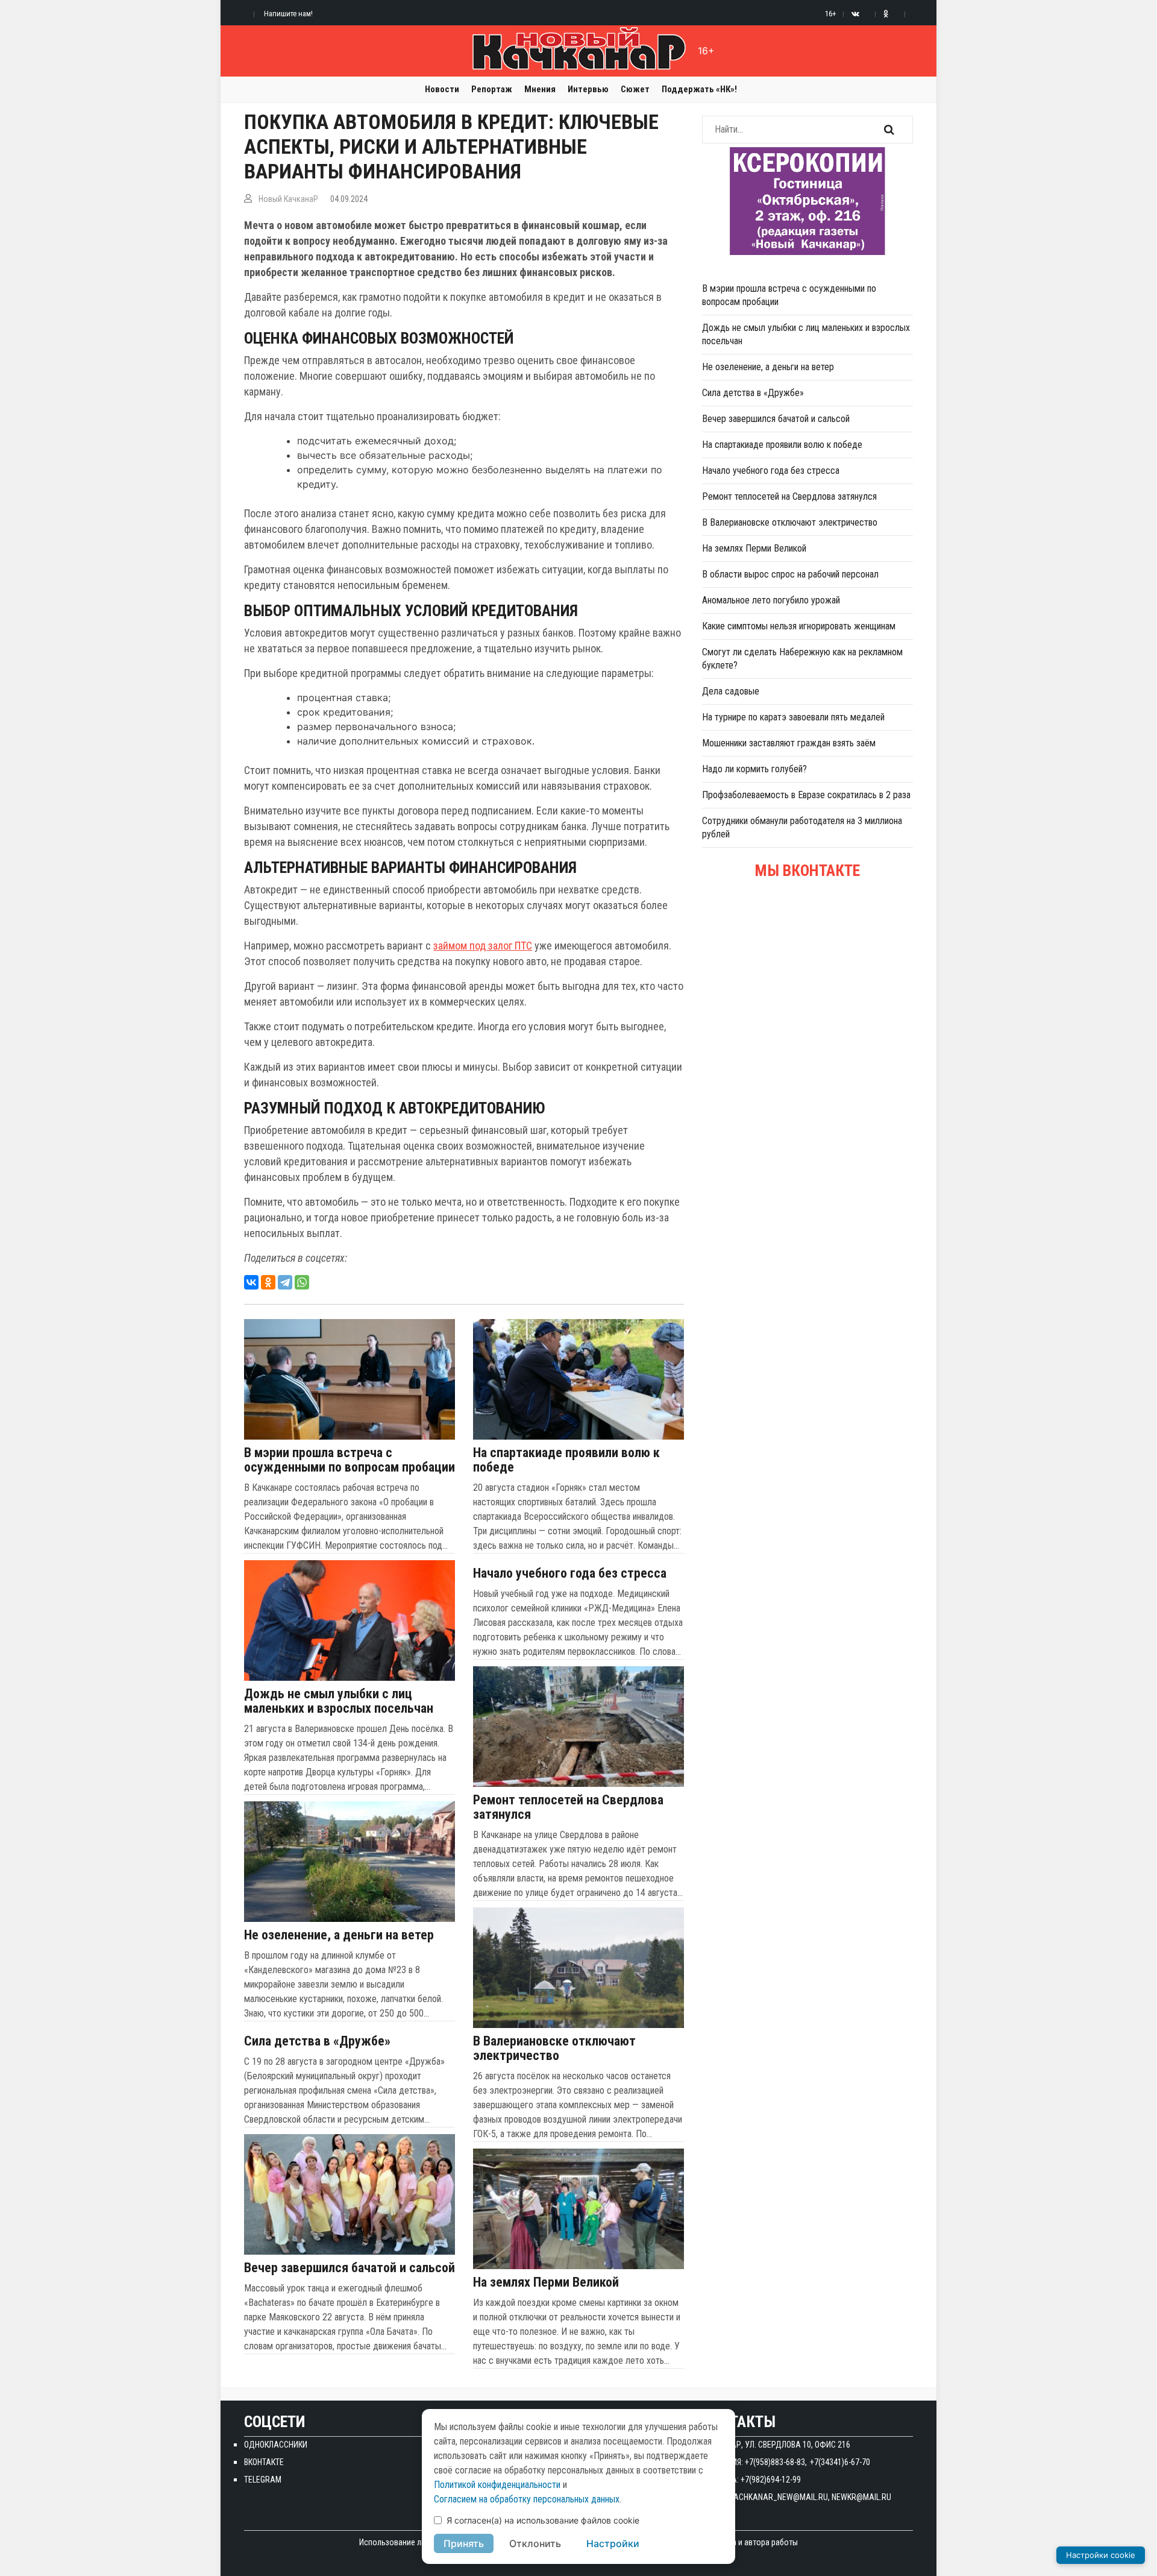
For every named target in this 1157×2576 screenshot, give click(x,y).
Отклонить (535, 2543)
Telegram (263, 2480)
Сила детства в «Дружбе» (317, 2041)
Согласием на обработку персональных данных (527, 2499)
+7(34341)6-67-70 (840, 2462)
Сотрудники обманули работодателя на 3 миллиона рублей (802, 827)
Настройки (613, 2543)
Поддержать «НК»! (699, 89)
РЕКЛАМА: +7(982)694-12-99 (751, 2480)
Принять (464, 2543)
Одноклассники (276, 2445)
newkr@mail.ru (861, 2497)
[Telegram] (285, 1282)
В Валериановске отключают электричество (554, 2049)
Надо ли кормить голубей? (754, 769)
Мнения (540, 89)
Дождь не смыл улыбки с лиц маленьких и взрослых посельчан (339, 1701)
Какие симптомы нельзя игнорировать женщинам (799, 626)
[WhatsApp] (302, 1282)
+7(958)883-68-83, (776, 2462)
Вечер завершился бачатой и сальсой (350, 2268)
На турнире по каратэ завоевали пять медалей (793, 717)
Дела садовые (731, 691)
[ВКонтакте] (251, 1282)
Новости (442, 89)
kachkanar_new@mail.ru (779, 2497)
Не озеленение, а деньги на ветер (339, 1935)
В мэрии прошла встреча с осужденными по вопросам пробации (350, 1460)
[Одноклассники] (268, 1282)
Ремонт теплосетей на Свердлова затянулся (568, 1807)
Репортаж (492, 89)
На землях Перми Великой (546, 2282)
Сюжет (635, 89)
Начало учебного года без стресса (570, 1573)
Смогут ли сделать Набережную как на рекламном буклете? (802, 659)
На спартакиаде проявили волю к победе (566, 1460)
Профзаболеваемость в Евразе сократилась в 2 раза (806, 795)
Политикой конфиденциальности (497, 2485)
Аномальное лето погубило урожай (771, 600)
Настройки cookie (1101, 2555)
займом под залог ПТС (483, 946)
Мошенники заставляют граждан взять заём (789, 743)
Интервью (588, 89)
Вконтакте (264, 2462)
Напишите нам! (288, 14)
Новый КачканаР (288, 199)
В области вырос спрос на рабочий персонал (790, 574)
